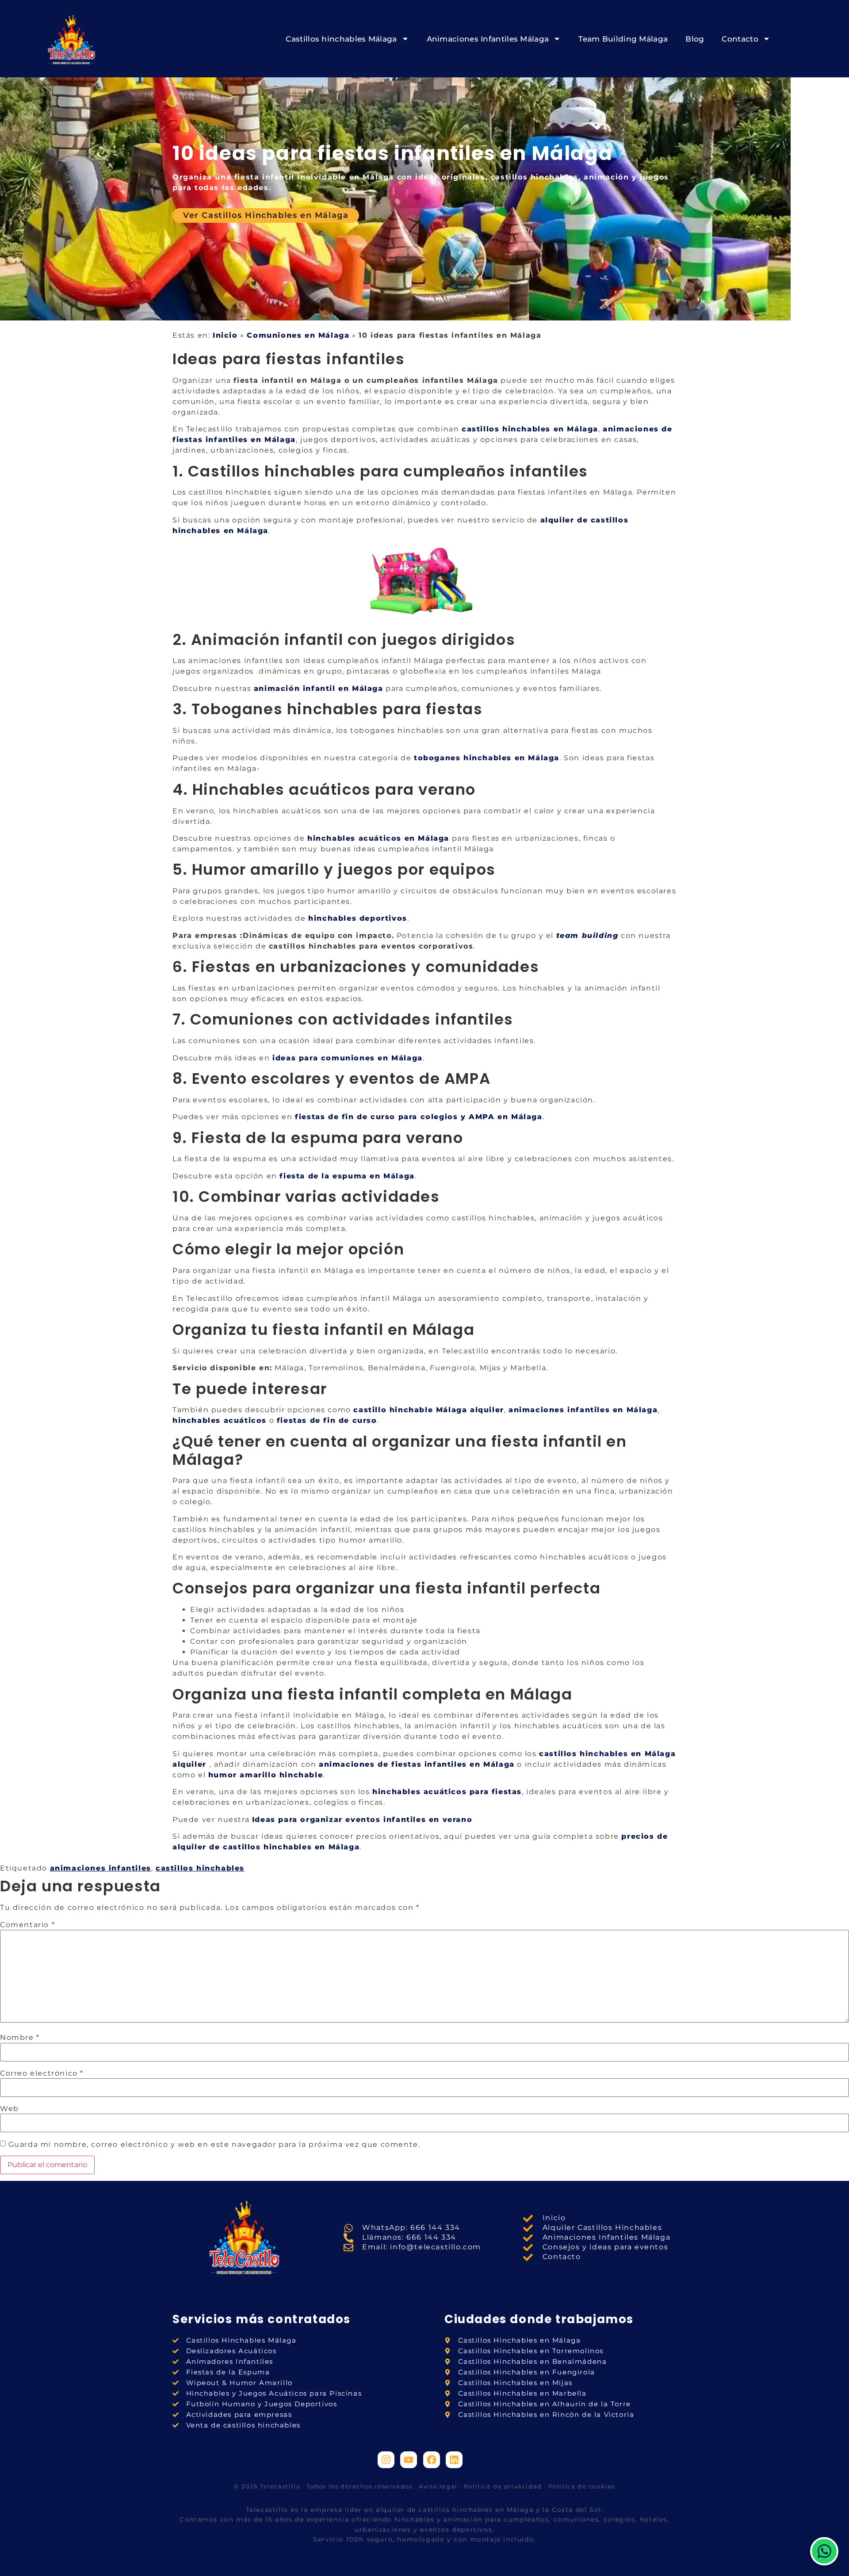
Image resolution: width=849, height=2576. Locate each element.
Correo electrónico (42, 2073)
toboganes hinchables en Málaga (487, 758)
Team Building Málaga (623, 39)
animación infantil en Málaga (319, 688)
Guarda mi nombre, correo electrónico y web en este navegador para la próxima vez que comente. (214, 2145)
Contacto (740, 39)
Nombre (20, 2038)
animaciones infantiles (101, 1868)
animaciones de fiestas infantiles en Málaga (417, 1764)
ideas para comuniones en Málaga (348, 1058)
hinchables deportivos (358, 918)
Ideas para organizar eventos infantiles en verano (362, 1820)
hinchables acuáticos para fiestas (447, 1792)
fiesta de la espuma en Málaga (347, 1176)
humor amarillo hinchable (266, 1775)
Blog (695, 39)
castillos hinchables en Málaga (530, 429)
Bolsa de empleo (424, 2556)
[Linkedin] (454, 2460)
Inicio (225, 335)
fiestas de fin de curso (327, 1420)
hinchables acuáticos (220, 1420)
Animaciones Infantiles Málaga (488, 39)
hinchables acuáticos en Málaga (378, 838)
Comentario (27, 1925)
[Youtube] (409, 2460)
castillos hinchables (200, 1868)
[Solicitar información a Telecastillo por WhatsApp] (824, 2551)
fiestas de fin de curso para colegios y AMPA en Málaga (419, 1117)
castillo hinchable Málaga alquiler (428, 1410)
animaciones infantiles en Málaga (583, 1410)
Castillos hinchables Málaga (341, 39)
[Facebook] (432, 2460)
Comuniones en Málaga (298, 335)
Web (10, 2109)
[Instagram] (386, 2460)
